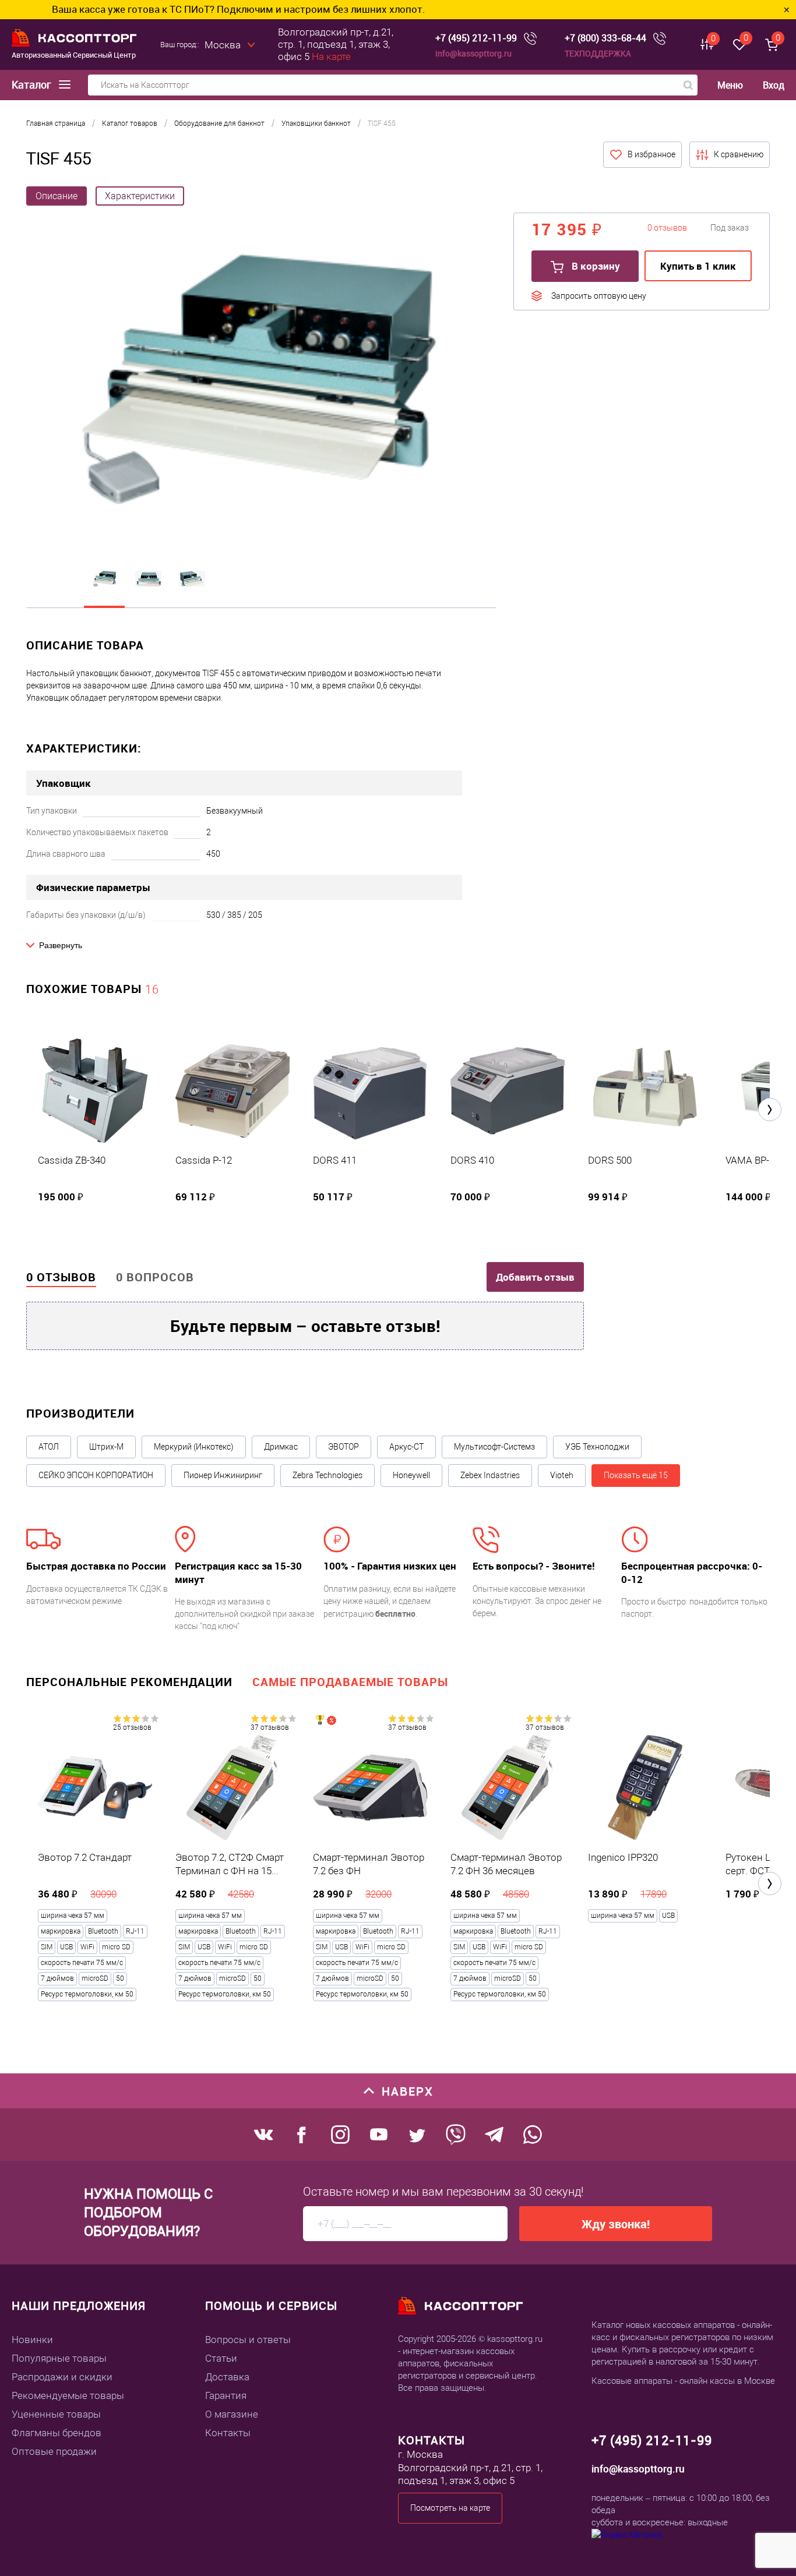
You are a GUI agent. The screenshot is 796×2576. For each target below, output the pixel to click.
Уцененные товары (56, 2414)
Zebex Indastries (490, 1475)
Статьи (221, 2358)
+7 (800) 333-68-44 (605, 38)
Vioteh (562, 1475)
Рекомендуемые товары (68, 2395)
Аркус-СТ (406, 1447)
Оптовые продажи (54, 2451)
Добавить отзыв (535, 1277)
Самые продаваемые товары (350, 1682)
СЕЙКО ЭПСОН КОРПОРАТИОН (96, 1475)
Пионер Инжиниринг (223, 1475)
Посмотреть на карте (450, 2508)
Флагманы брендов (57, 2433)
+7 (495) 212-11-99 (476, 38)
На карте (331, 56)
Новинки (32, 2340)
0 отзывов (61, 1277)
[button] (770, 1109)
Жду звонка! (616, 2224)
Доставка (227, 2377)
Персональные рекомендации (129, 1682)
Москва (223, 45)
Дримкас (281, 1447)
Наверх (408, 2091)
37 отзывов (270, 1727)
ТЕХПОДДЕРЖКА (598, 53)
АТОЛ (49, 1447)
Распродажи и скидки (62, 2377)
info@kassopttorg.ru (473, 53)
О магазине (232, 2414)
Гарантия (226, 2395)
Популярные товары (59, 2358)
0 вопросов (155, 1277)
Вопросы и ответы (248, 2340)
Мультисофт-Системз (494, 1447)
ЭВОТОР (344, 1447)
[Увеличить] (261, 380)
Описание (57, 196)
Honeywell (411, 1475)
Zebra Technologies (327, 1475)
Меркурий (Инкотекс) (194, 1447)
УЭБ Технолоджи (597, 1447)
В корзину (595, 266)
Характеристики (140, 196)
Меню (730, 85)
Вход (774, 85)
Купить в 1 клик (698, 266)
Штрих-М (106, 1447)
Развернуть (61, 945)
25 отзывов (132, 1727)
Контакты (228, 2433)
